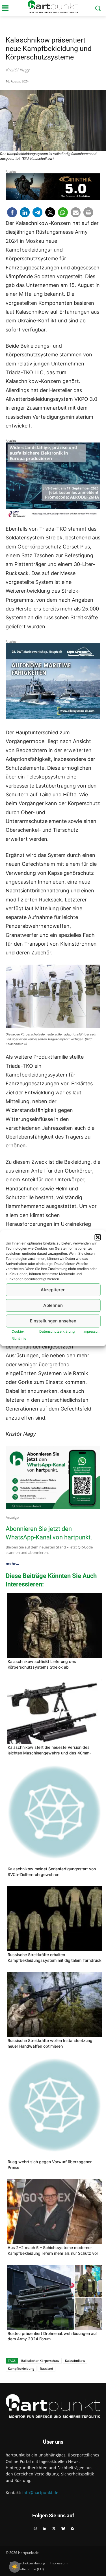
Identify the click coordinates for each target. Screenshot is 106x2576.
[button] (98, 1237)
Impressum (92, 1331)
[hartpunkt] (53, 7)
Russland (46, 2368)
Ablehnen (53, 1305)
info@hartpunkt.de (40, 2493)
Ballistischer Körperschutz (40, 2361)
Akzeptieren (53, 1290)
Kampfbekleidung (21, 2368)
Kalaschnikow (75, 2361)
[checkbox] (15, 2567)
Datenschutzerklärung (57, 1331)
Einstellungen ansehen (53, 1321)
